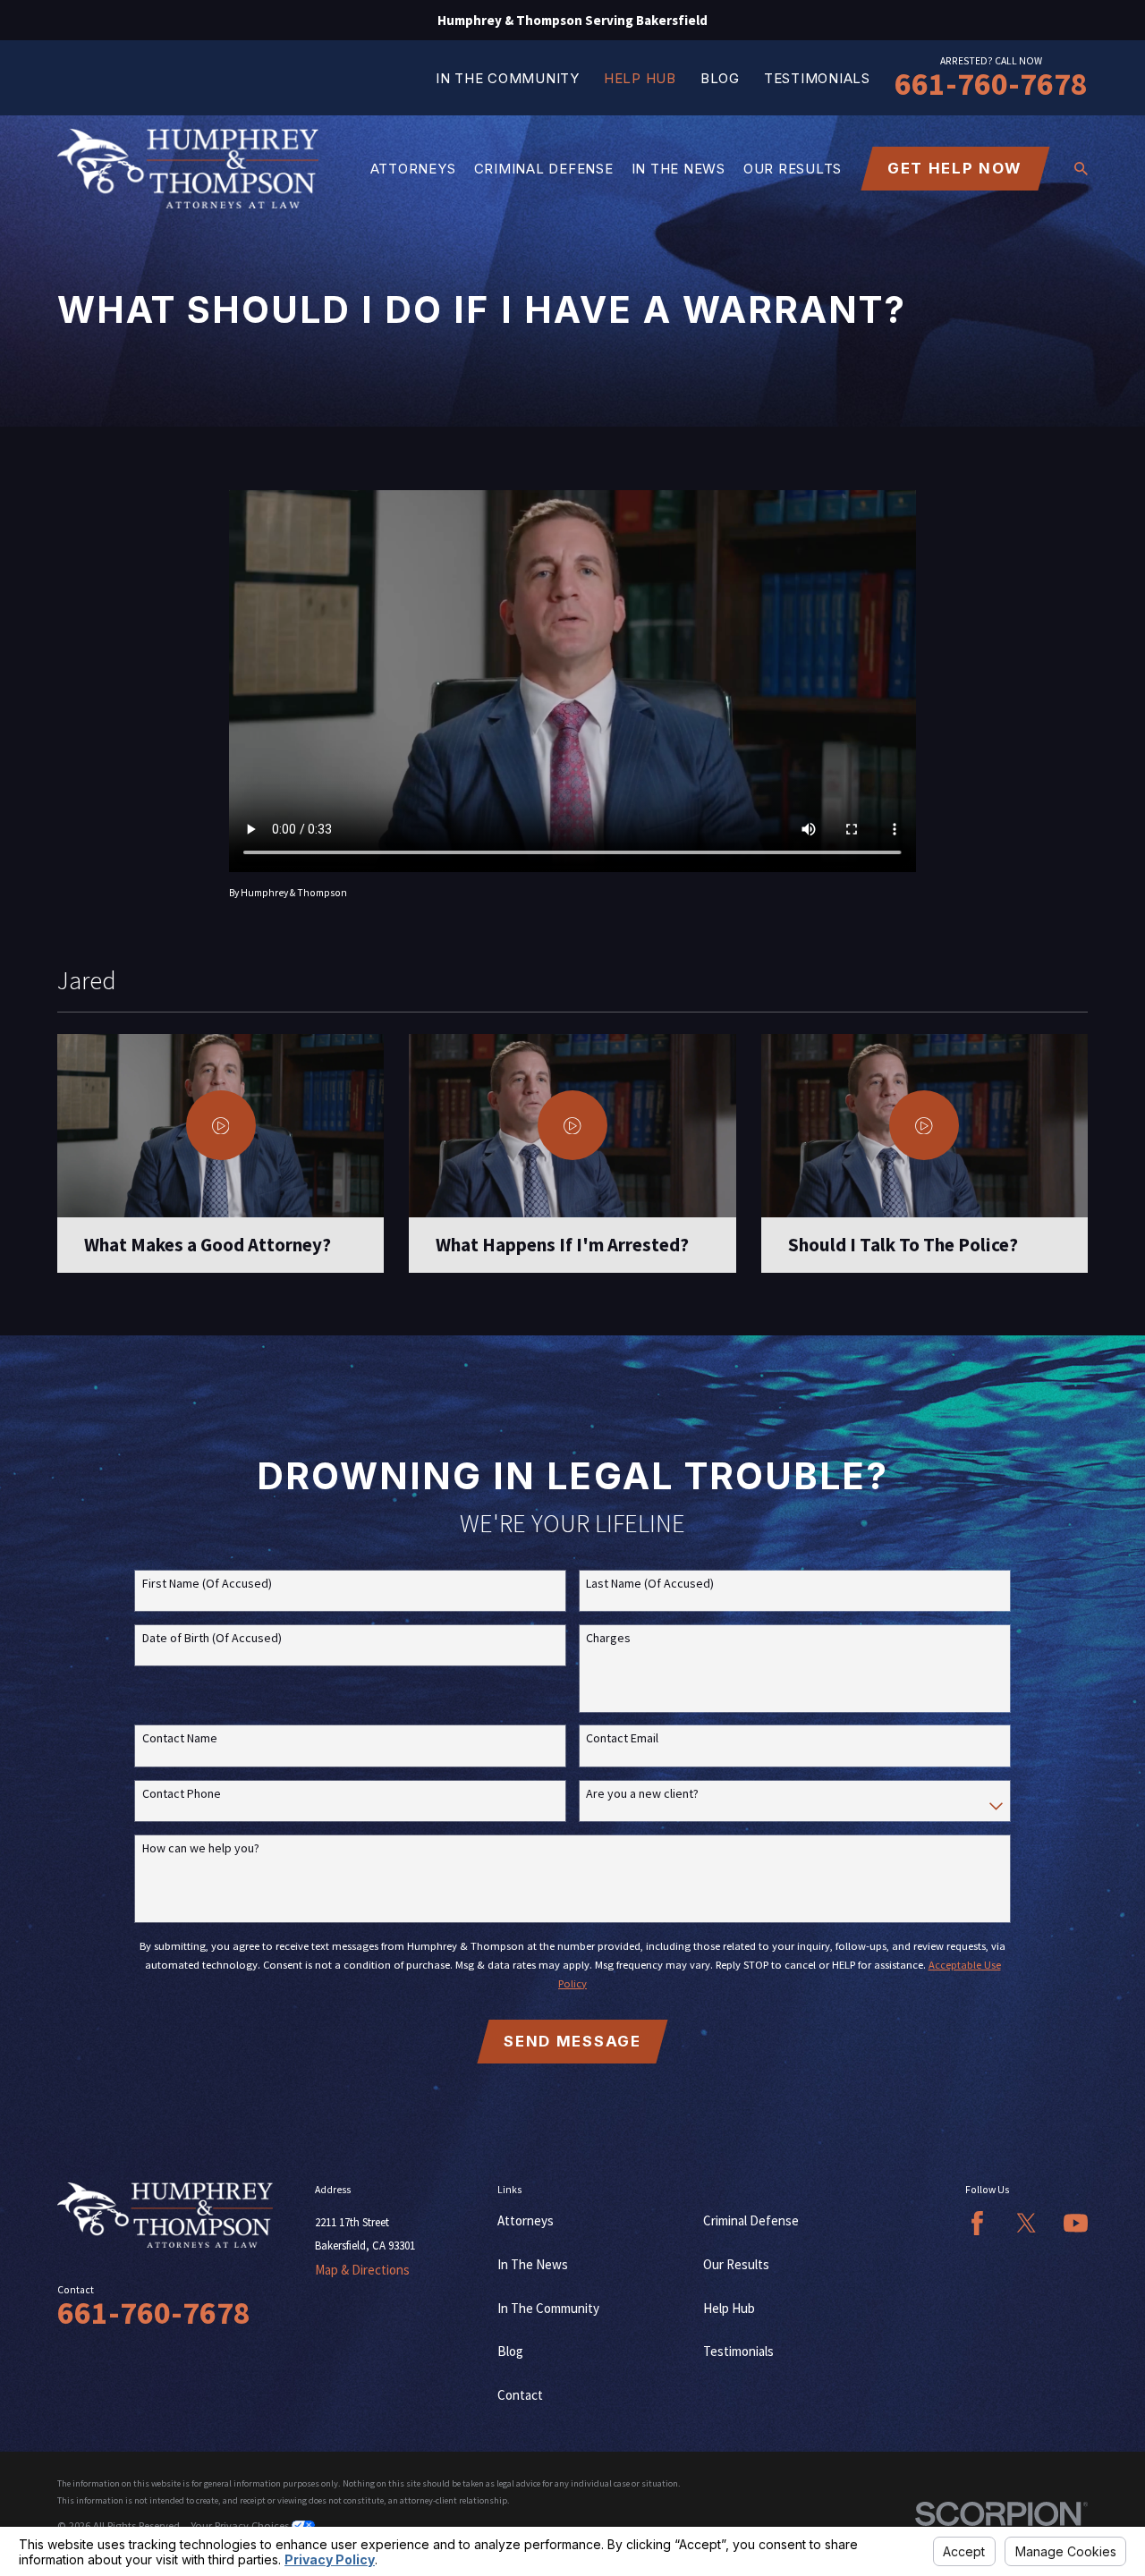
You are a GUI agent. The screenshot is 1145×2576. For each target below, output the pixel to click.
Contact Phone (182, 1794)
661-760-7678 (991, 84)
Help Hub (640, 78)
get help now (955, 168)
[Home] (188, 169)
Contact (520, 2395)
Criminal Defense (751, 2220)
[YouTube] (1076, 2223)
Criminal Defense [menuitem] (544, 169)
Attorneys (526, 2220)
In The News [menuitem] (679, 169)
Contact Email (622, 1738)
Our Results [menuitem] (793, 169)
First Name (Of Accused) (207, 1584)
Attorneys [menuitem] (413, 169)
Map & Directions (362, 2270)
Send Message (572, 2041)
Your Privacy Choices (241, 2525)
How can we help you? (201, 1848)
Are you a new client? (642, 1794)
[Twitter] (1026, 2223)
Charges (608, 1638)
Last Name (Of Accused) (650, 1584)
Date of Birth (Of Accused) (212, 1638)
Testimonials (817, 78)
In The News (533, 2264)
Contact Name (180, 1738)
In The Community (508, 78)
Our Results (736, 2264)
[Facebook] (977, 2223)
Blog (720, 78)
